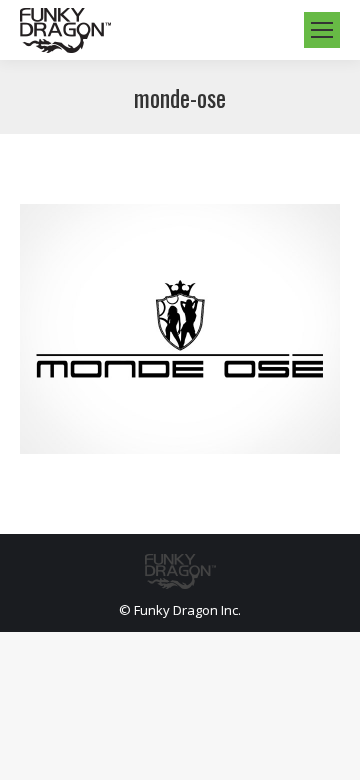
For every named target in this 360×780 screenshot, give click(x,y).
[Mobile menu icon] (322, 30)
